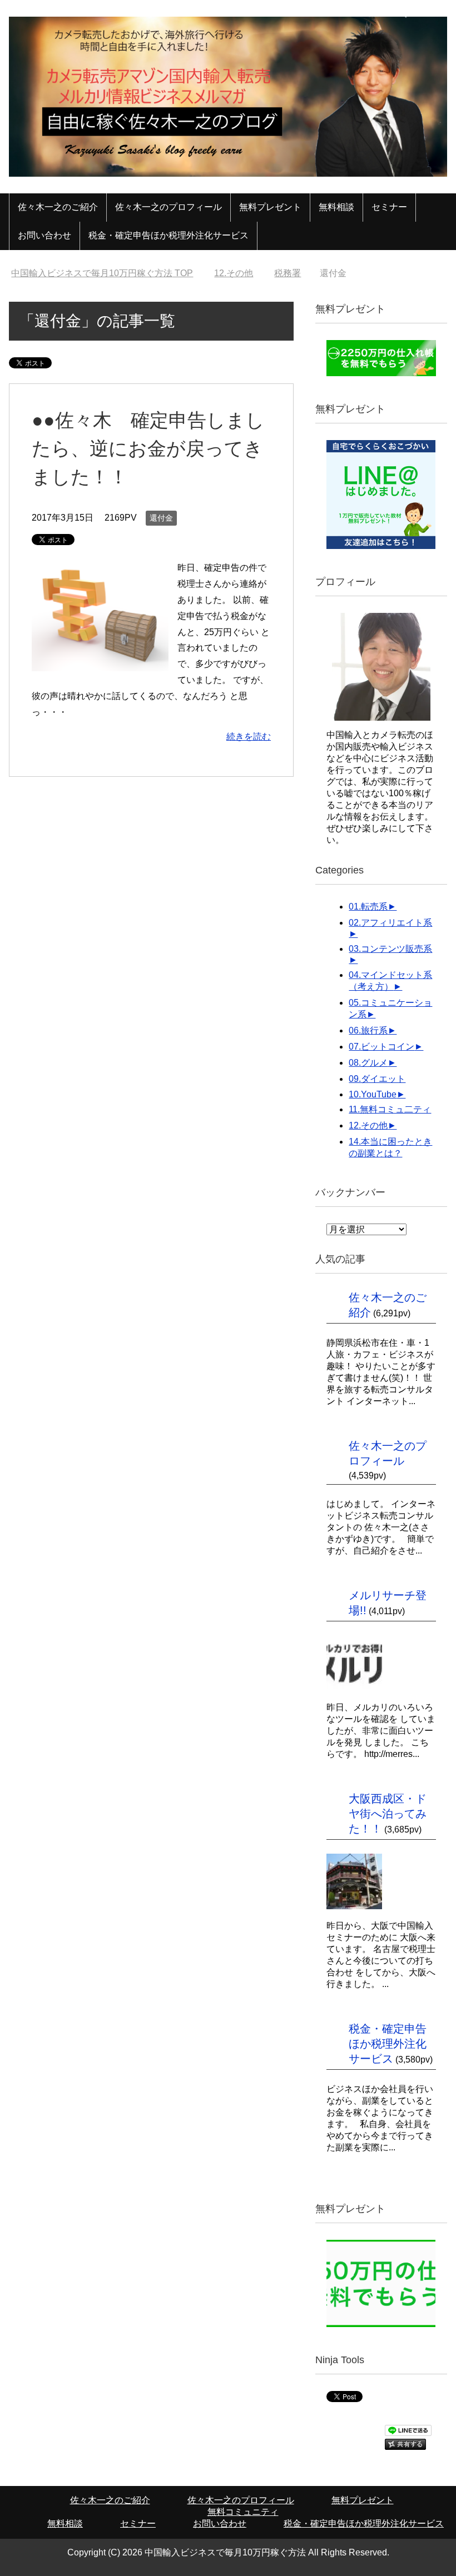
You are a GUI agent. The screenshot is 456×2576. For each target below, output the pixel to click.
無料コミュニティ (243, 2512)
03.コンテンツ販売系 (390, 949)
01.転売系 (368, 907)
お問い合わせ (44, 235)
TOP (109, 273)
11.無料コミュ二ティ (390, 1109)
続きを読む (249, 737)
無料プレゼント (270, 207)
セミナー (389, 207)
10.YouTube (373, 1094)
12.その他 (368, 1125)
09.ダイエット (377, 1079)
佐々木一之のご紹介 (58, 207)
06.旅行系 (368, 1030)
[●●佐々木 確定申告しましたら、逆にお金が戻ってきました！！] (100, 663)
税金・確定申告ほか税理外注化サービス (168, 235)
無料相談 (336, 207)
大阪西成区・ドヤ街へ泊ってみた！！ (388, 1814)
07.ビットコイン (381, 1047)
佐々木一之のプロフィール (168, 207)
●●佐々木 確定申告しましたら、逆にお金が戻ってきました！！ (148, 448)
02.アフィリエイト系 (390, 923)
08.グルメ (368, 1063)
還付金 (161, 518)
